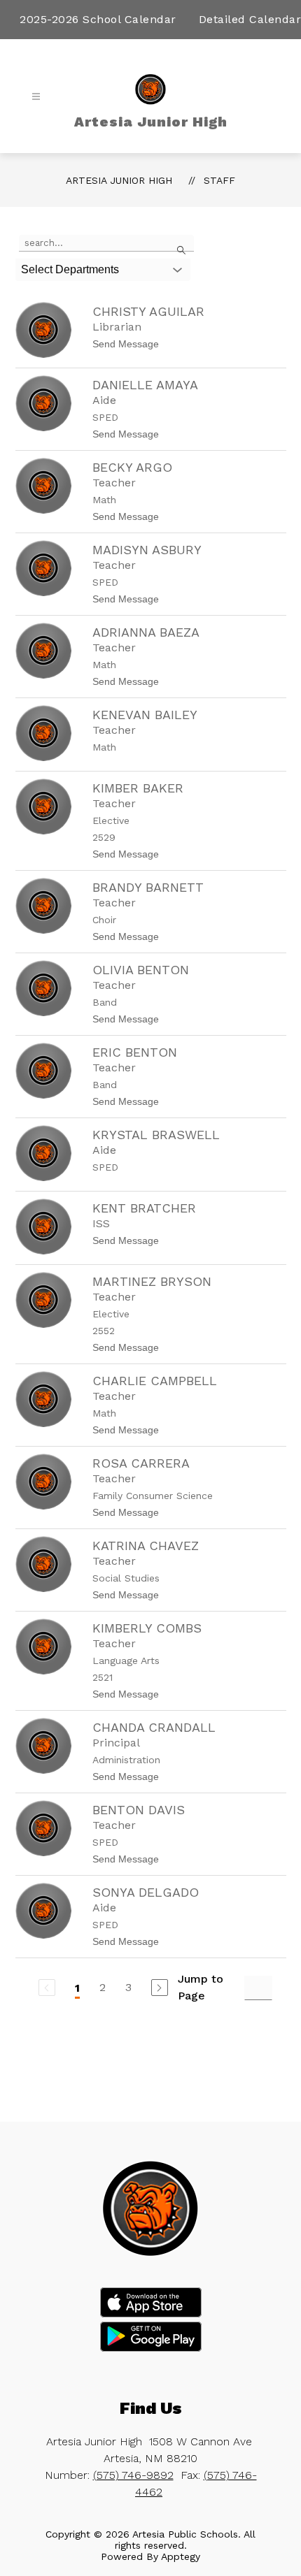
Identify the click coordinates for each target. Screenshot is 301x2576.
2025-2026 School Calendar (98, 19)
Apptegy (181, 2556)
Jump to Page (201, 1987)
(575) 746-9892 (133, 2475)
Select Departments (70, 269)
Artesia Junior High (119, 180)
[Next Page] (160, 1988)
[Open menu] (36, 97)
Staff (219, 180)
